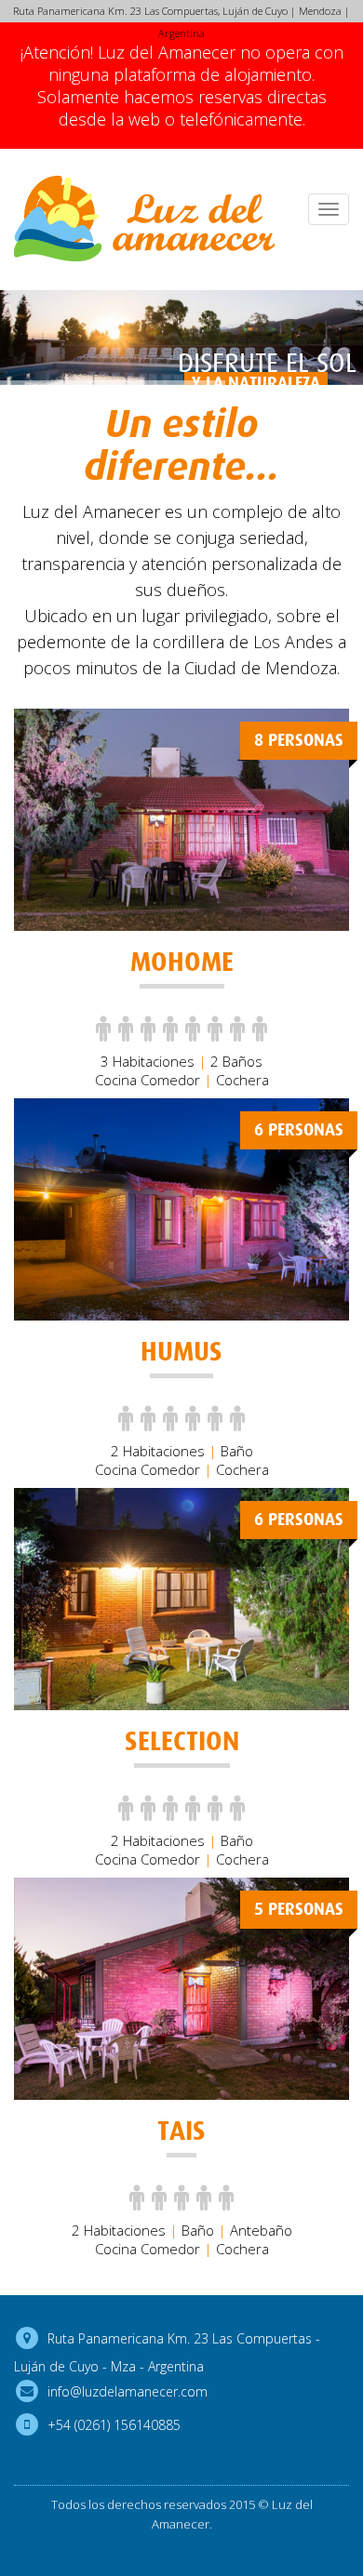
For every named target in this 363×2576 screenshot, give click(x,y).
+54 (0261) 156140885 (114, 2424)
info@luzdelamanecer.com (128, 2390)
